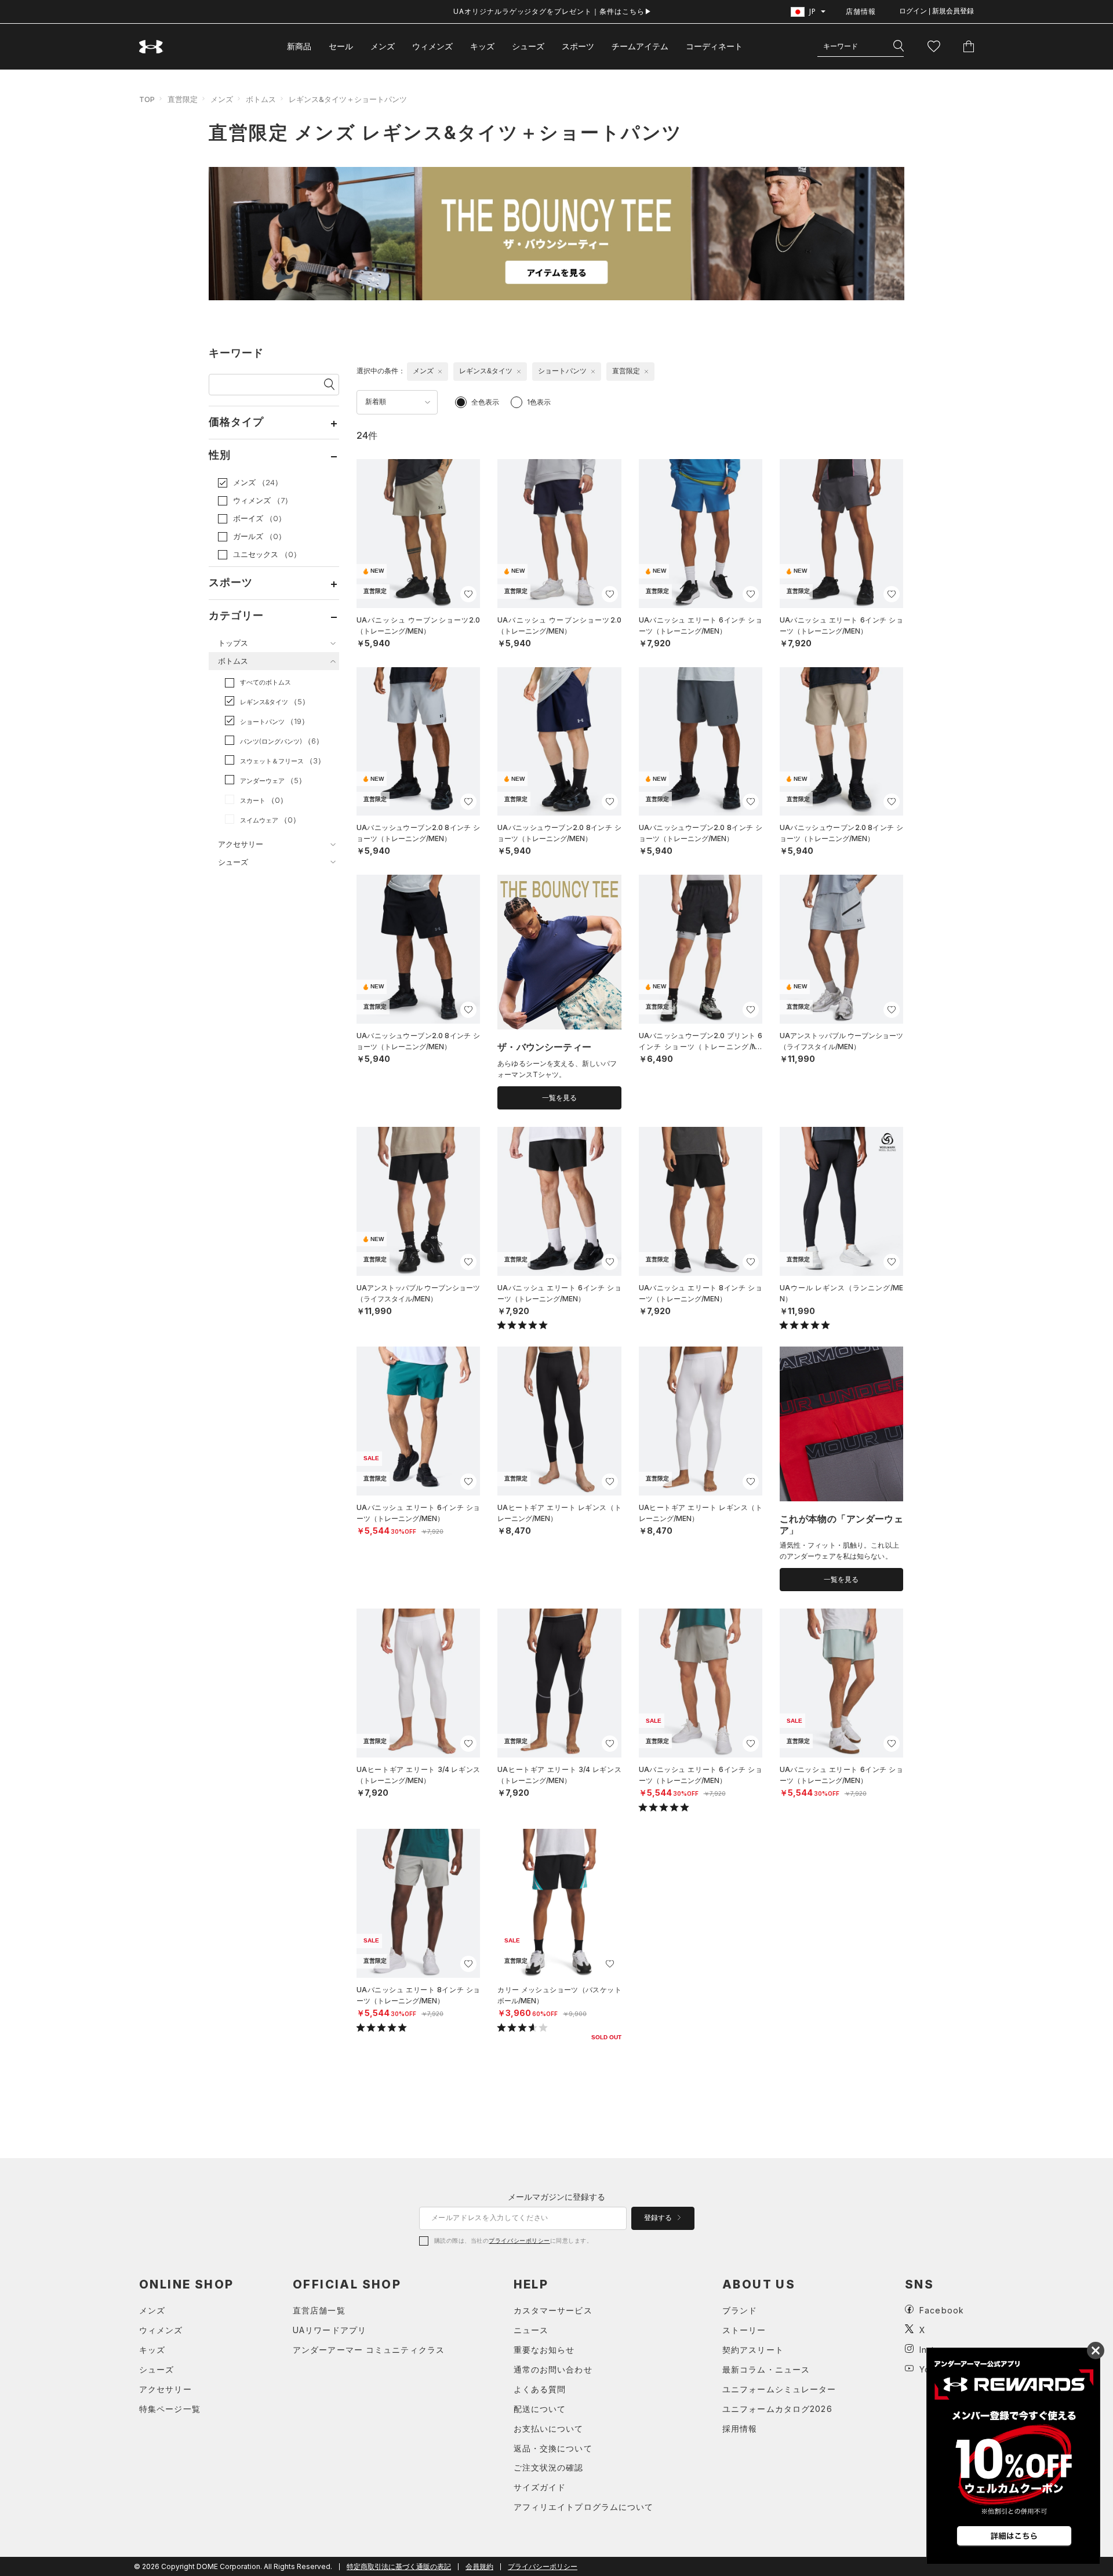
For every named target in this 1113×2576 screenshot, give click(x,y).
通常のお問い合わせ (553, 2369)
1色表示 (539, 402)
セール (341, 46)
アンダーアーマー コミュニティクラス (369, 2350)
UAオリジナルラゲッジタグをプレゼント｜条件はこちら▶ (553, 11)
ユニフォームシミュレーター (779, 2389)
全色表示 (485, 402)
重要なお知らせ (544, 2350)
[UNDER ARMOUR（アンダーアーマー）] (151, 47)
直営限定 (183, 99)
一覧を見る (559, 1098)
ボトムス (261, 99)
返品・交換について (553, 2448)
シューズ (528, 46)
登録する (659, 2218)
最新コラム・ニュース (766, 2369)
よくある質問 (540, 2389)
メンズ (383, 46)
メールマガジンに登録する (556, 2197)
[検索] (899, 46)
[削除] (440, 372)
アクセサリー (166, 2389)
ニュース (531, 2330)
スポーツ (578, 46)
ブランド (740, 2310)
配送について (540, 2409)
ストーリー (744, 2330)
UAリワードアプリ (330, 2330)
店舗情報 (861, 11)
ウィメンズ (432, 46)
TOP (147, 99)
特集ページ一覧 (170, 2409)
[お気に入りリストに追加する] (468, 594)
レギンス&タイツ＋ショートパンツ (348, 99)
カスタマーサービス (553, 2310)
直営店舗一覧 (319, 2310)
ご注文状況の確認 (549, 2467)
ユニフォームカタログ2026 (777, 2409)
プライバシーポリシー (519, 2240)
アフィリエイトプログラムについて (584, 2507)
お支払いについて (549, 2428)
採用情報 (740, 2428)
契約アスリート (753, 2350)
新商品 (299, 46)
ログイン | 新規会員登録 (936, 11)
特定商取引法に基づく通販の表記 (399, 2566)
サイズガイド (540, 2487)
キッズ (482, 46)
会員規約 (479, 2566)
